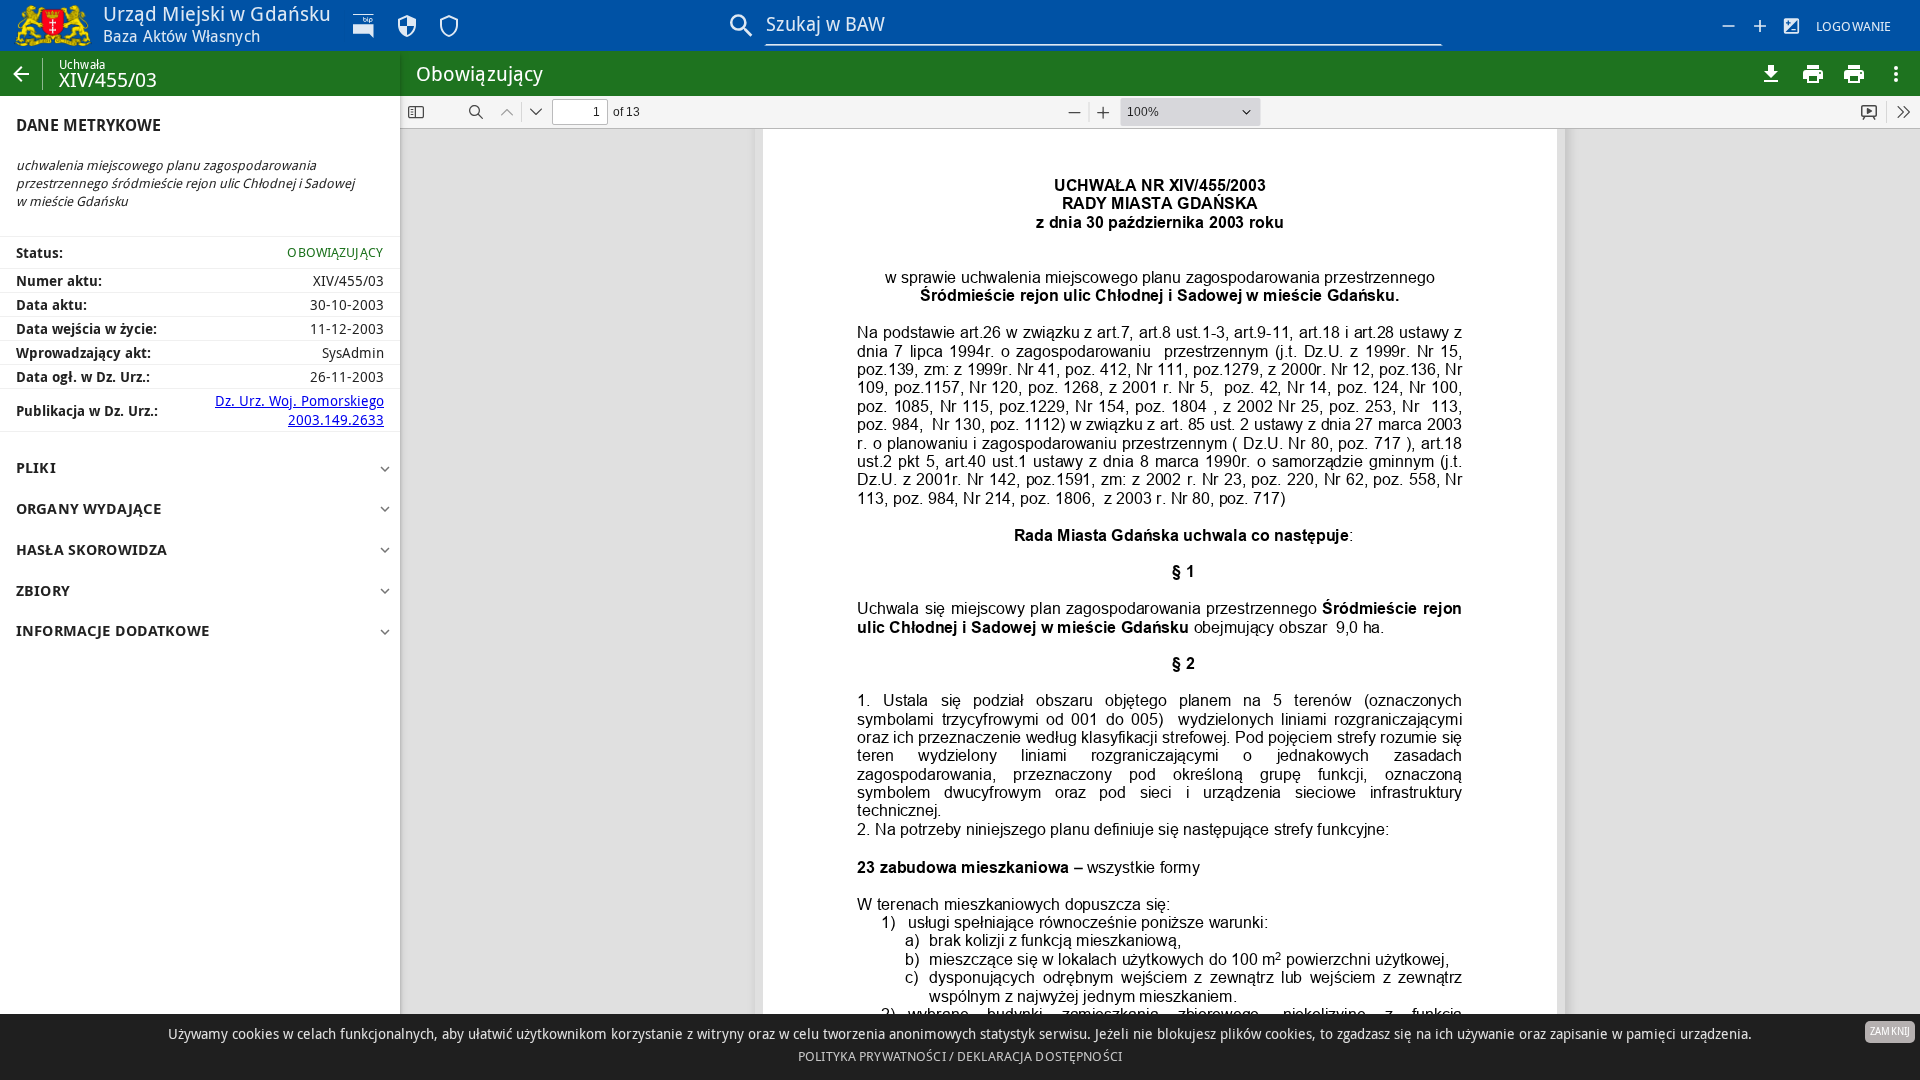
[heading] (200, 468)
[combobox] (1104, 25)
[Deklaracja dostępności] (449, 26)
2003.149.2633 (336, 419)
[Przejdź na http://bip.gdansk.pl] (365, 26)
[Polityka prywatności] (407, 26)
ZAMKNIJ (1890, 1031)
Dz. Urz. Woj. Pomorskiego (299, 400)
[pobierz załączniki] (1771, 74)
